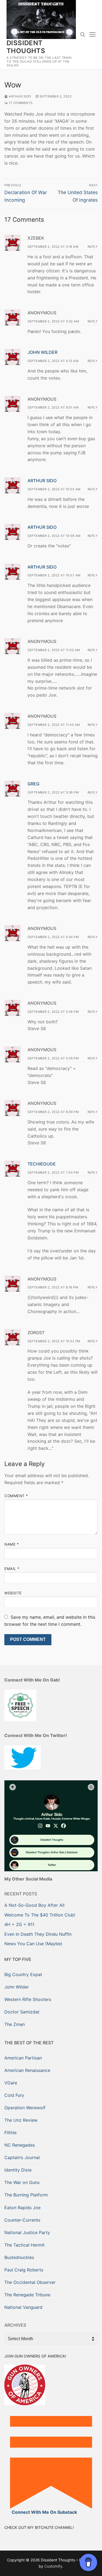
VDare (11, 2083)
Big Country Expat (23, 1974)
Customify (53, 2566)
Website (13, 1593)
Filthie (10, 2133)
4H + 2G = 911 (19, 1924)
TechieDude (42, 1164)
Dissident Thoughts (26, 47)
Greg (33, 784)
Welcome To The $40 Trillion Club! (40, 1915)
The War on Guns (22, 2182)
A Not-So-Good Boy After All (34, 1905)
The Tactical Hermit (24, 2245)
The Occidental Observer (30, 2282)
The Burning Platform (26, 2195)
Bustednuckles (19, 2257)
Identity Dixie (18, 2170)
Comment (16, 1496)
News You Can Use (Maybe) (33, 1944)
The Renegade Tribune (27, 2295)
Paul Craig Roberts (24, 2270)
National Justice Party (27, 2232)
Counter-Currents (22, 2220)
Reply (93, 247)
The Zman (15, 2024)
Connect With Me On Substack (44, 2512)
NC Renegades (20, 2145)
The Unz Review (21, 2120)
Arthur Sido (20, 96)
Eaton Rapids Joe (22, 2208)
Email (12, 1569)
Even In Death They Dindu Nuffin (38, 1934)
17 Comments (20, 103)
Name (12, 1544)
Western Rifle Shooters (28, 1999)
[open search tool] (83, 35)
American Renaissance (27, 2070)
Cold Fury (14, 2095)
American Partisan (23, 2058)
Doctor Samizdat (22, 2012)
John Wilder (42, 352)
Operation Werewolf (25, 2108)
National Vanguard (23, 2307)
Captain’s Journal (22, 2157)
